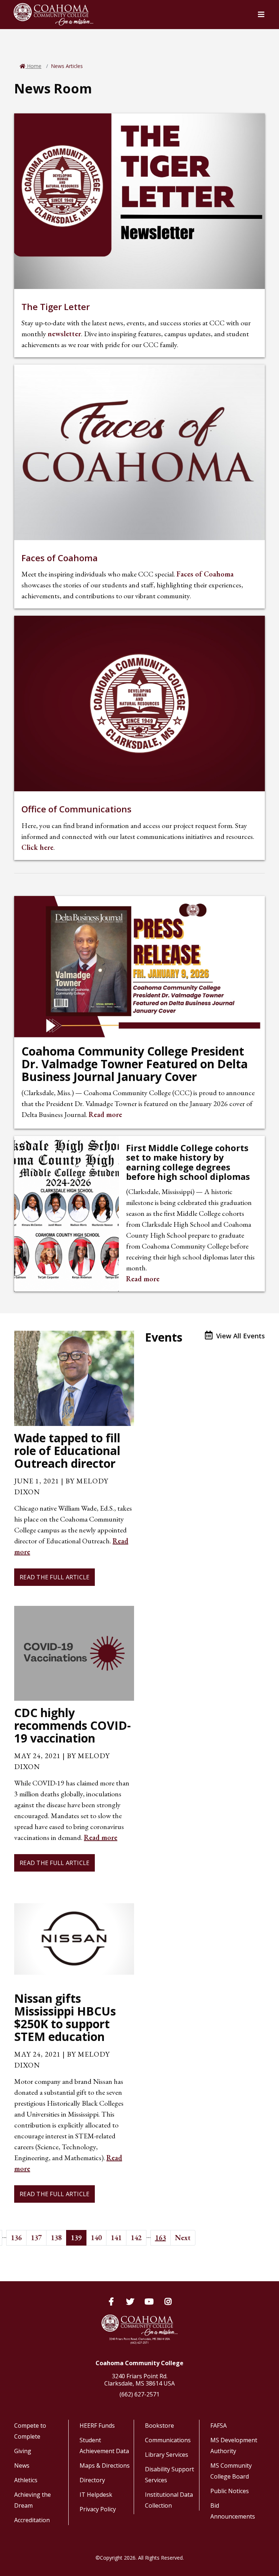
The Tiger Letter (56, 307)
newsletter (64, 334)
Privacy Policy (98, 2509)
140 (96, 2238)
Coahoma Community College (139, 2363)
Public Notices (230, 2491)
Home (33, 66)
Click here (37, 847)
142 (136, 2238)
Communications (168, 2440)
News (22, 2466)
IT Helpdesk (96, 2495)
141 (116, 2238)
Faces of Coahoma (60, 558)
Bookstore (159, 2426)
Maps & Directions (105, 2466)
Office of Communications (76, 809)
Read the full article (54, 1577)
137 (36, 2238)
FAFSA (219, 2426)
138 (56, 2238)
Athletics (26, 2480)
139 (76, 2238)
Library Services (167, 2455)
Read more (105, 1114)
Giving (23, 2451)
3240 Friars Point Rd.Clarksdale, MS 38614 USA (139, 2380)
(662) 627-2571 (139, 2394)
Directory (92, 2480)
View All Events (240, 1336)
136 (16, 2238)
